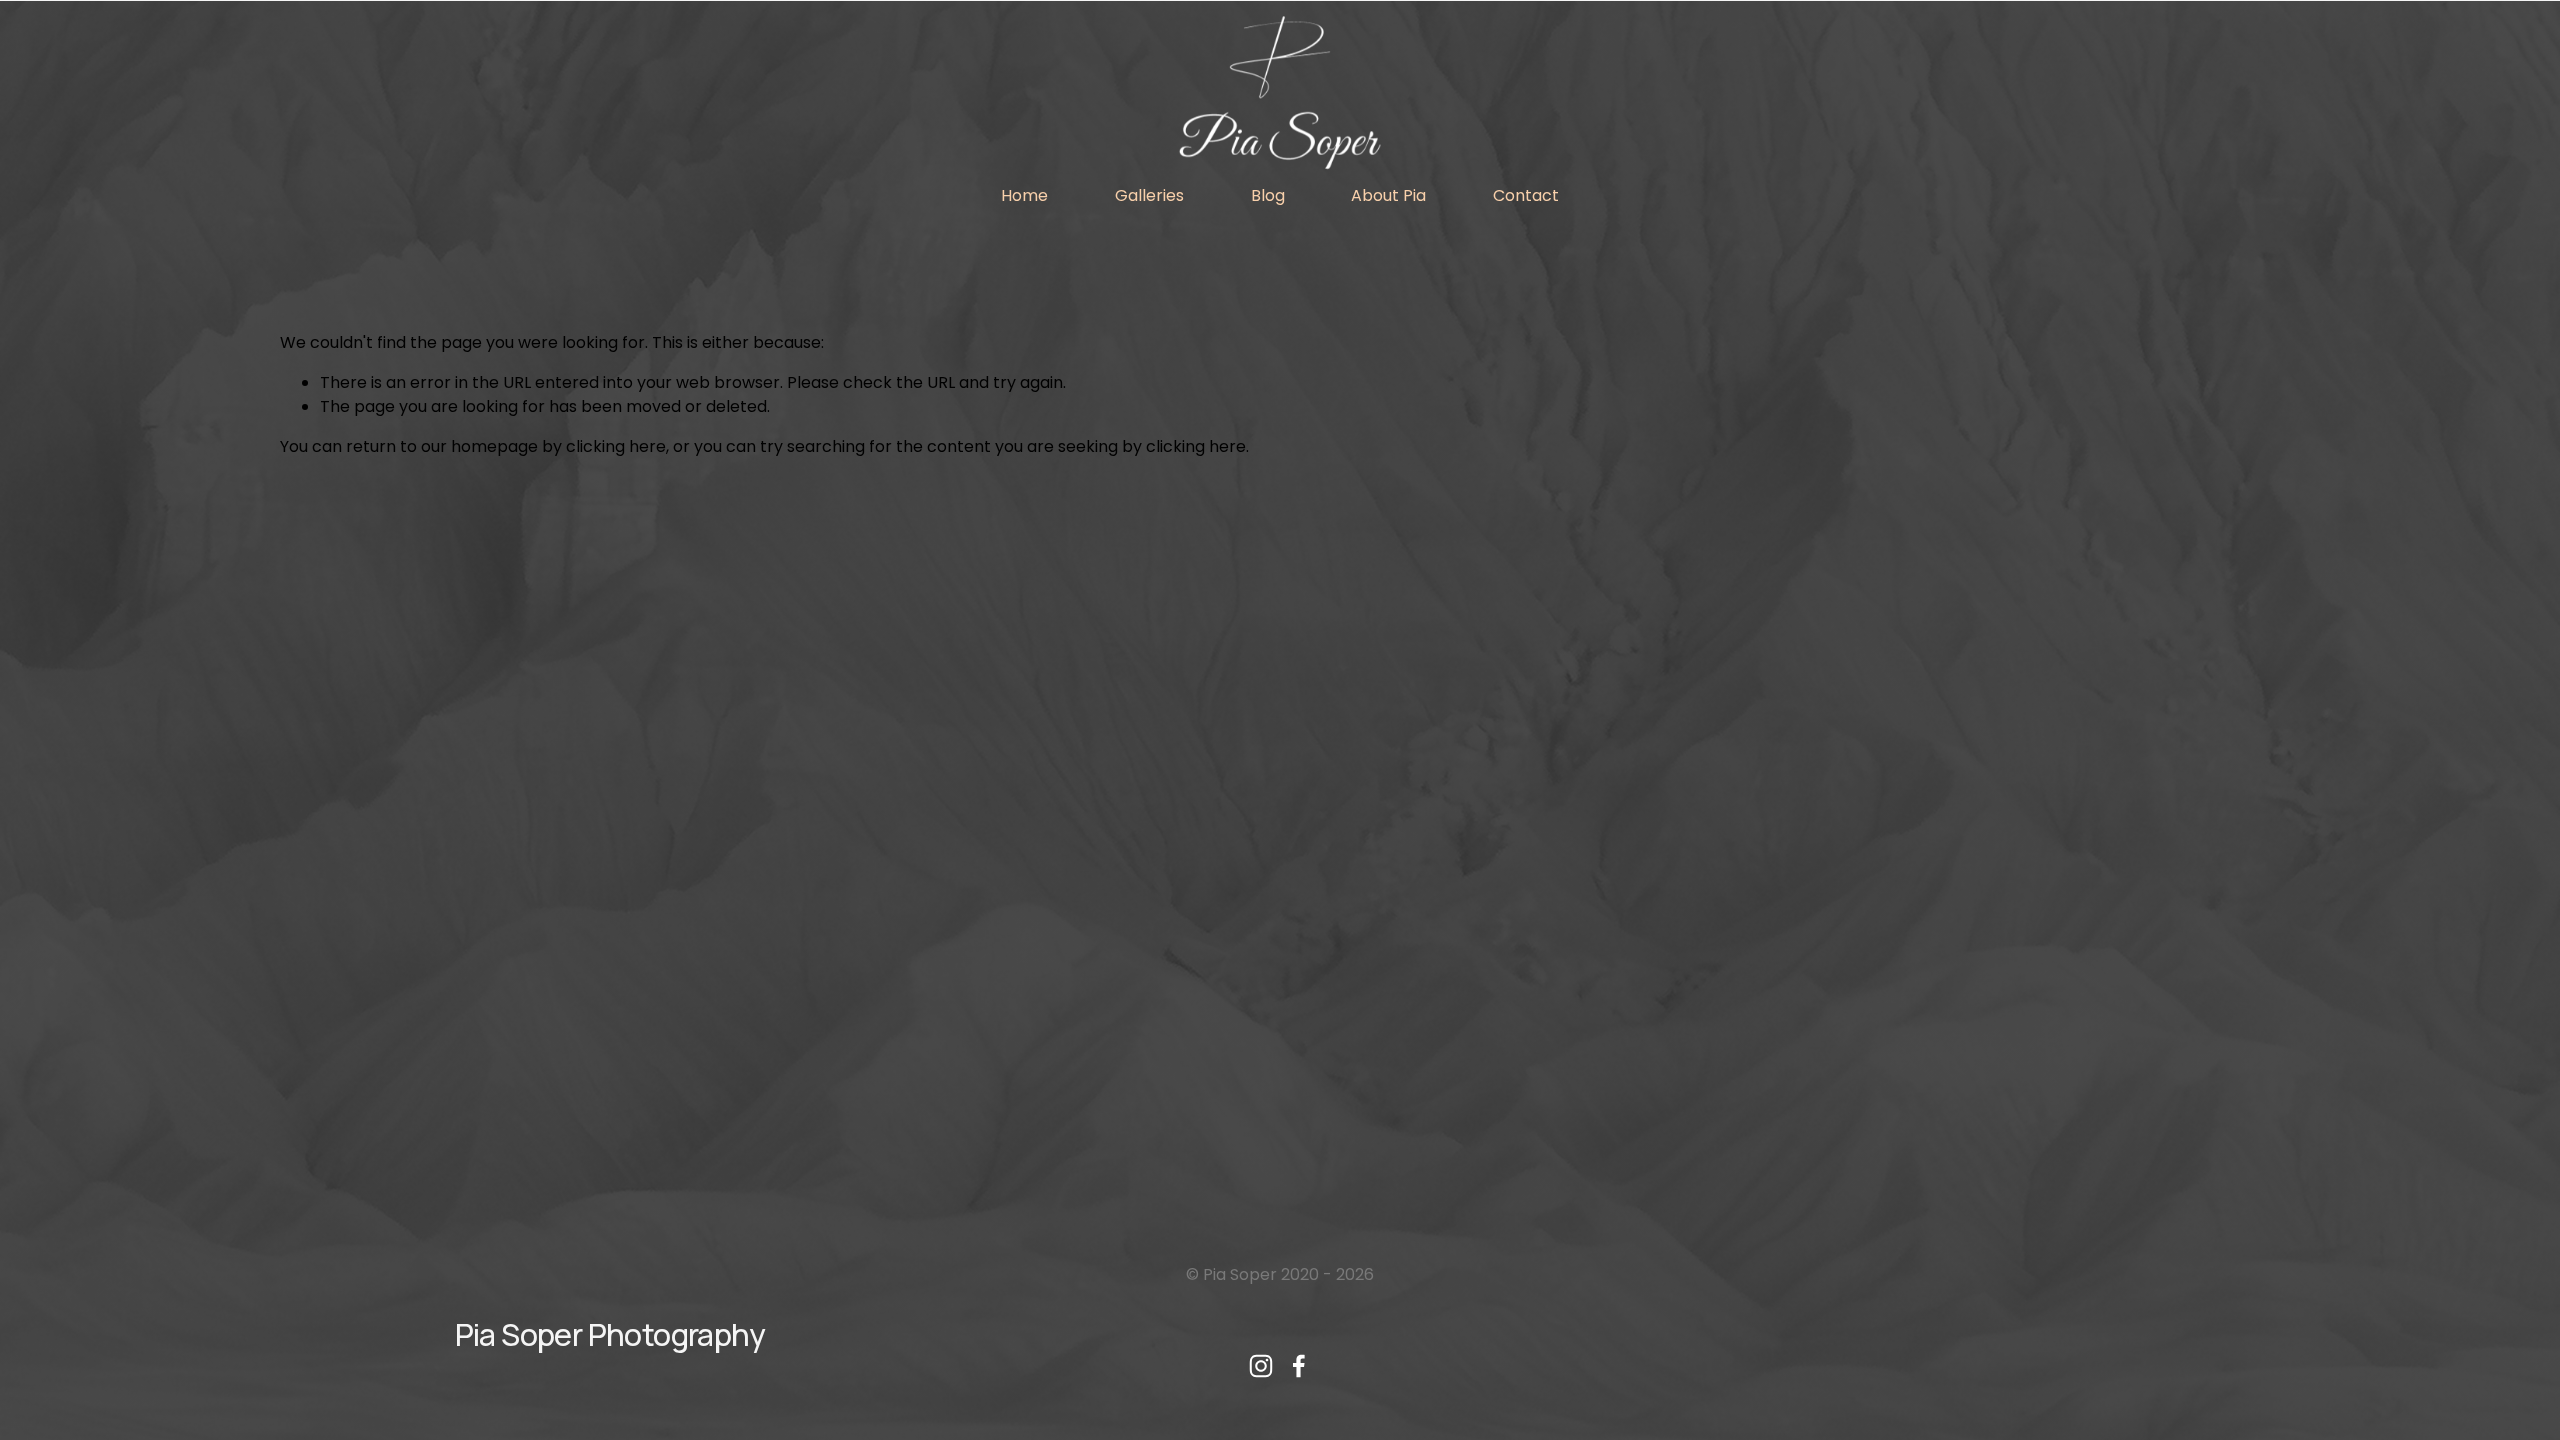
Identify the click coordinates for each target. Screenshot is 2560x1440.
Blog (1268, 195)
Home (1024, 195)
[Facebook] (1299, 1366)
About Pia (1388, 195)
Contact (1526, 195)
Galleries (1149, 195)
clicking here (616, 446)
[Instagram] (1261, 1366)
